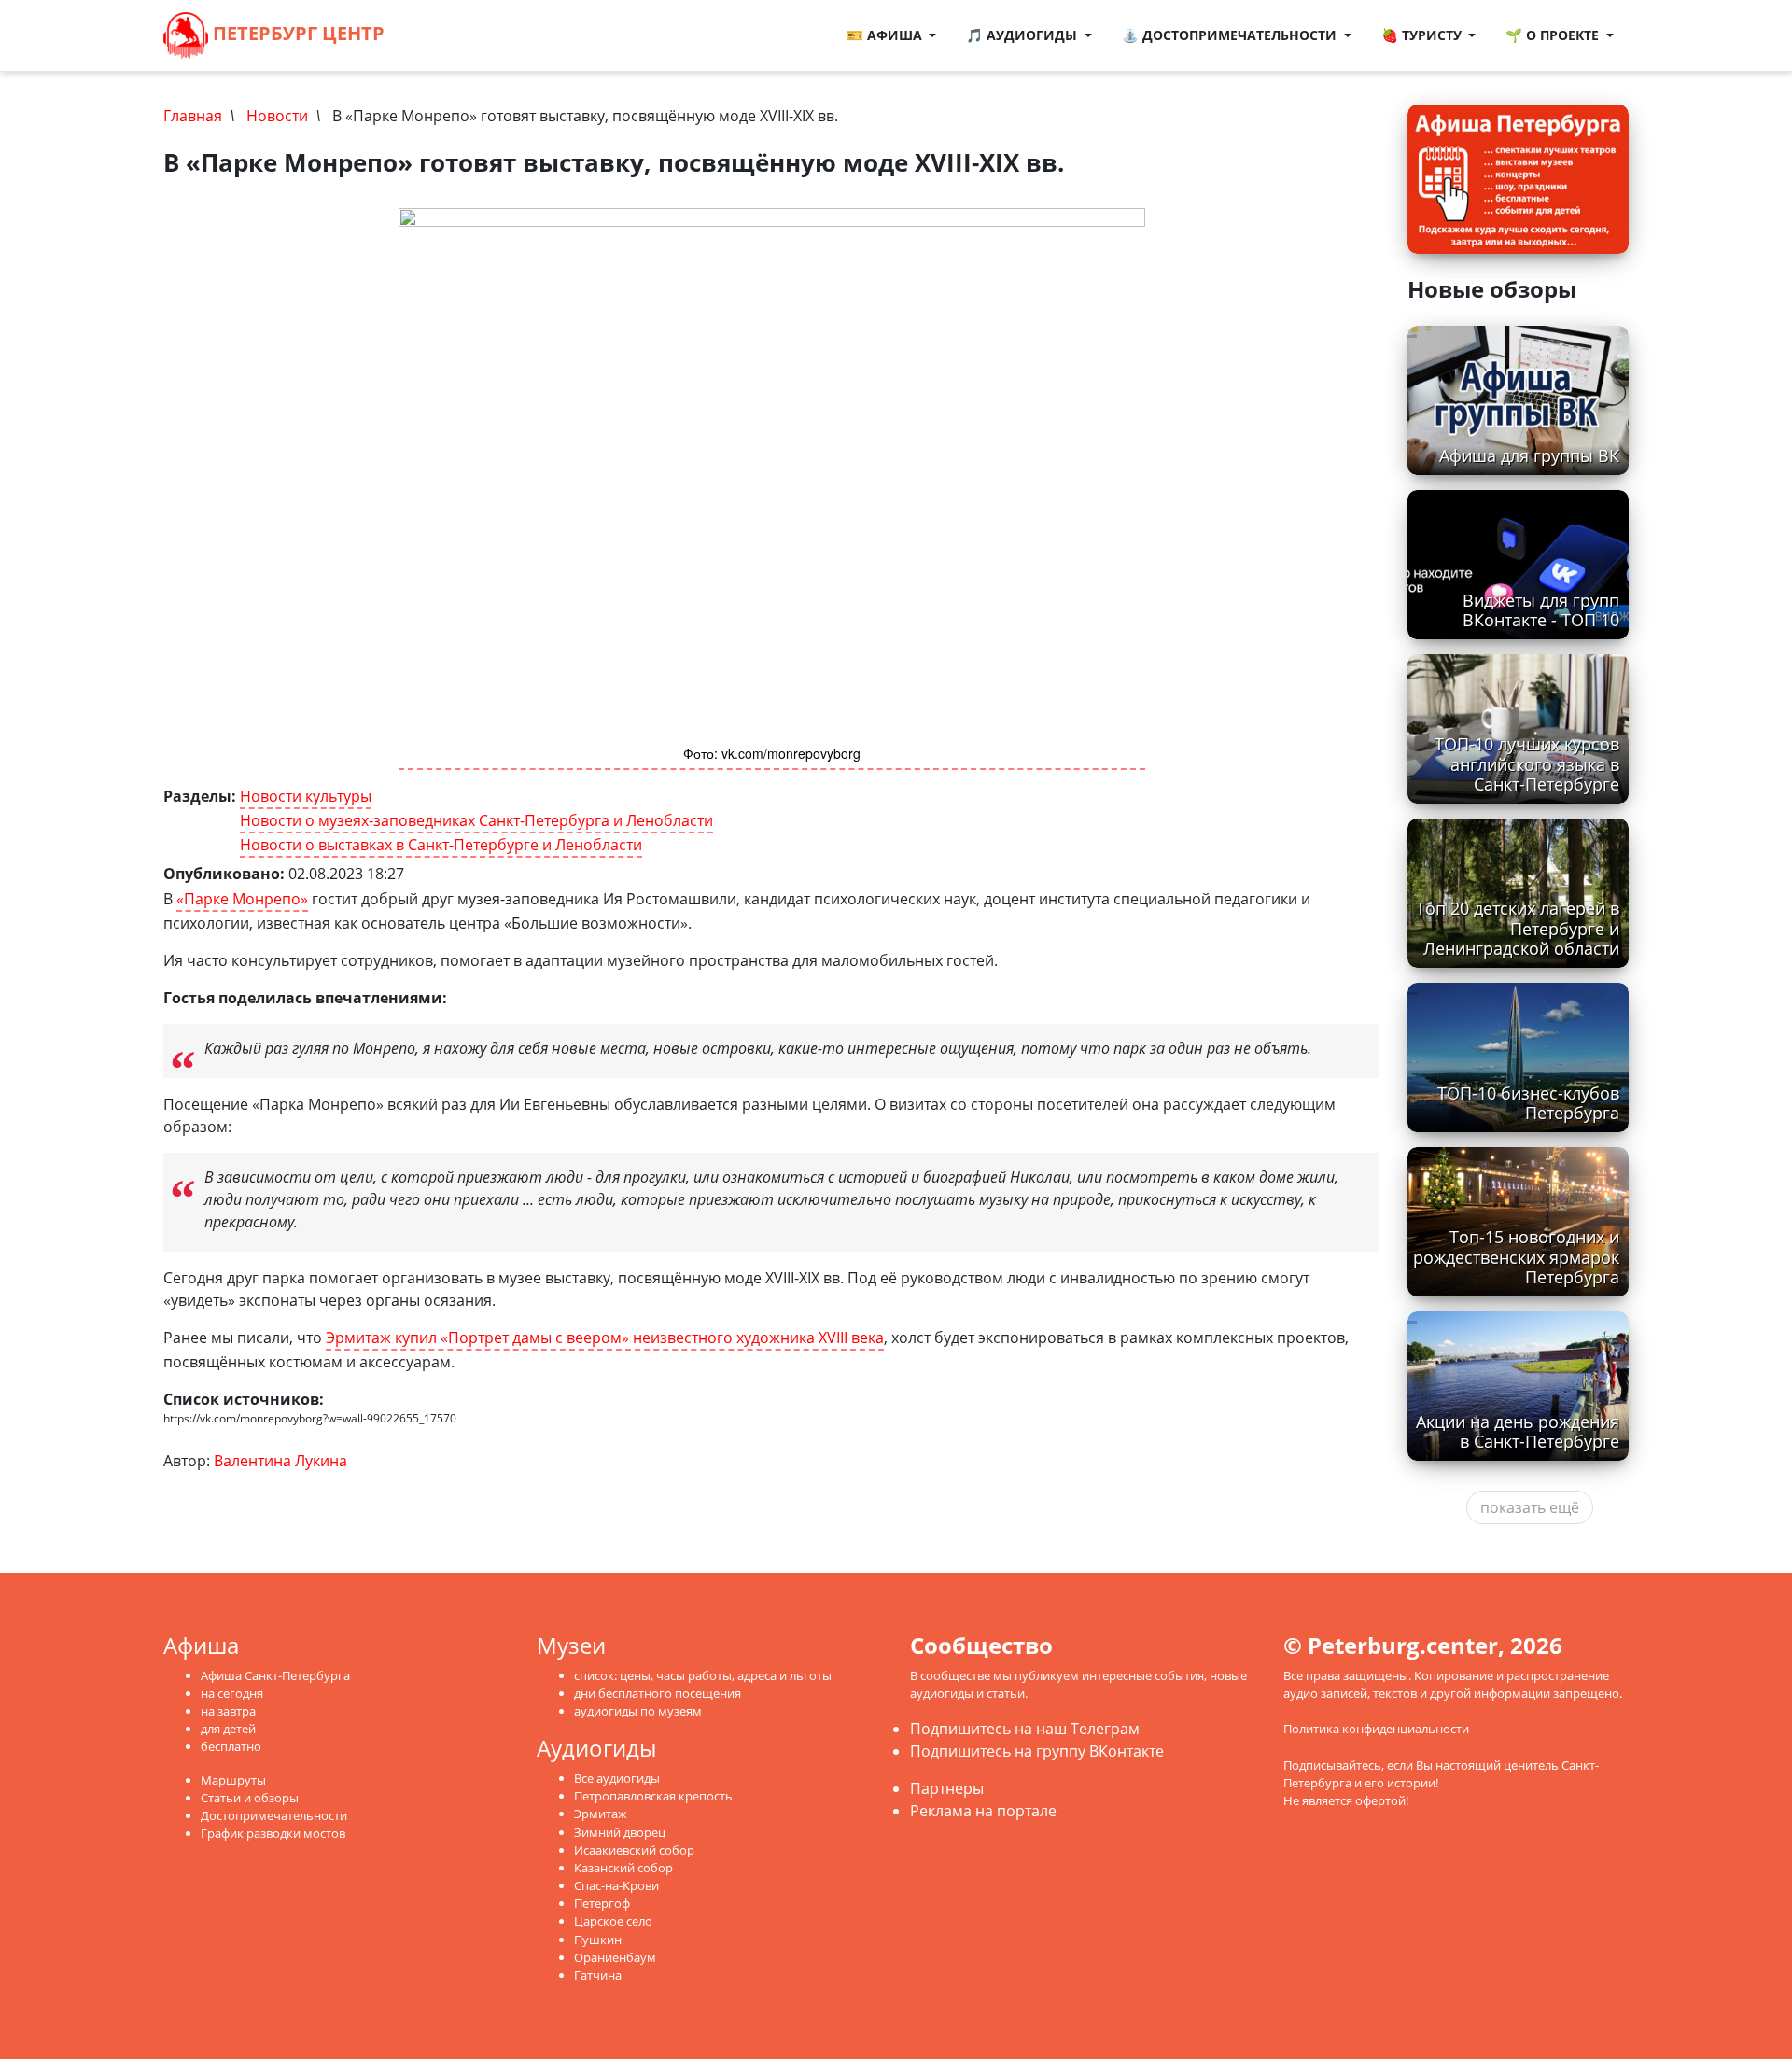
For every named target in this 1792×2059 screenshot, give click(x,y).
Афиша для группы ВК (1529, 455)
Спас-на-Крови (616, 1885)
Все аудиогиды (617, 1778)
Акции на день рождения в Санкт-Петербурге (1518, 1431)
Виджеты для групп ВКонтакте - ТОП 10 (1541, 610)
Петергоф (602, 1903)
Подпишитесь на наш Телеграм (1025, 1729)
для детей (228, 1729)
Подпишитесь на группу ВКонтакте (1037, 1751)
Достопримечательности (274, 1815)
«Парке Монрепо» (242, 899)
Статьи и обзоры (250, 1798)
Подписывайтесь (1332, 1765)
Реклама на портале (983, 1811)
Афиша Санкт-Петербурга (275, 1675)
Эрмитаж (601, 1814)
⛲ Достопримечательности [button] (1231, 35)
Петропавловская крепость (653, 1796)
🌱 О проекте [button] (1554, 35)
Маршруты (233, 1780)
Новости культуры (306, 796)
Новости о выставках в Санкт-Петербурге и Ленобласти (441, 845)
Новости (277, 116)
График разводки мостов (273, 1833)
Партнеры (947, 1788)
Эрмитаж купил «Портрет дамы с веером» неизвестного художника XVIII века (605, 1338)
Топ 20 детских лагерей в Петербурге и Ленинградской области (1518, 928)
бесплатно (231, 1746)
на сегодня (232, 1693)
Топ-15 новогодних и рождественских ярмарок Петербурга (1516, 1256)
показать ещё (1530, 1507)
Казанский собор (623, 1868)
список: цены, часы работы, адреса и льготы (703, 1675)
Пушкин (598, 1940)
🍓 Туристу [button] (1423, 35)
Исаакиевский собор (634, 1850)
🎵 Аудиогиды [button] (1023, 35)
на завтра (228, 1711)
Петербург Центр (296, 33)
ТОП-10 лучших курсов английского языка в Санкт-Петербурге (1527, 763)
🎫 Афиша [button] (886, 35)
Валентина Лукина (280, 1461)
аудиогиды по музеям (638, 1711)
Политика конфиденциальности (1376, 1729)
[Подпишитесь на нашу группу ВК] (461, 35)
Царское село (613, 1921)
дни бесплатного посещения (658, 1693)
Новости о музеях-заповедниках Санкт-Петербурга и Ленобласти (476, 820)
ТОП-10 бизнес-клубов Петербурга (1528, 1103)
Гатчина (598, 1975)
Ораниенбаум (615, 1957)
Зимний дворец (620, 1832)
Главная (193, 116)
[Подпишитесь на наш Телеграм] (442, 35)
